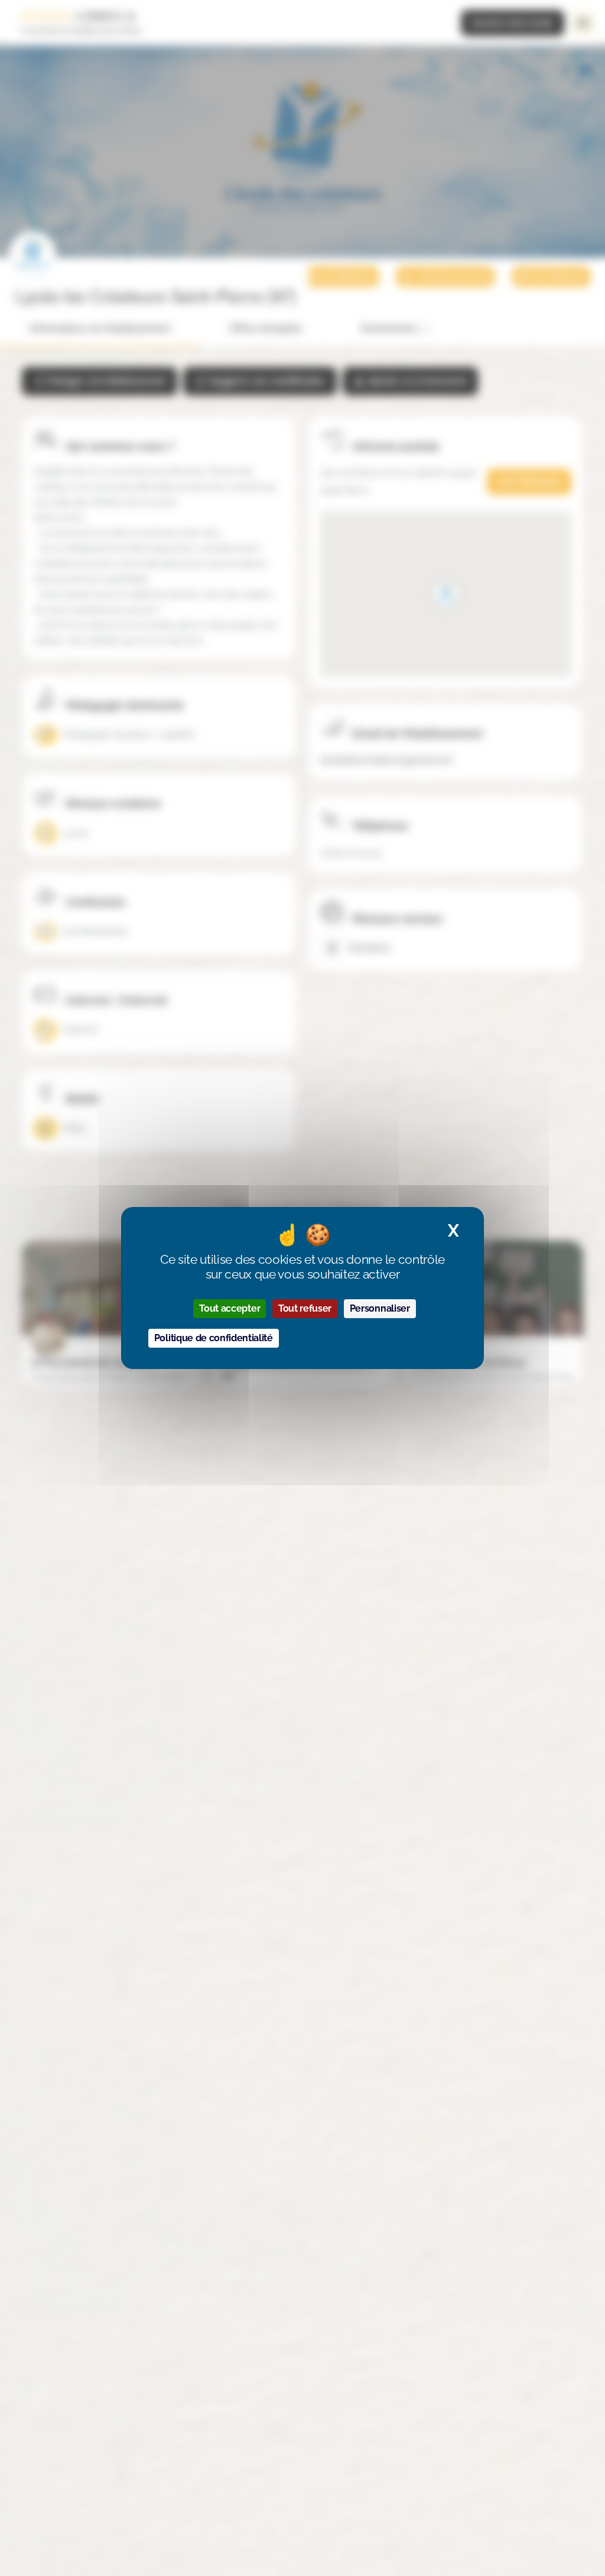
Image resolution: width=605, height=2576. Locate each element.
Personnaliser (380, 1308)
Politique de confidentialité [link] (214, 1338)
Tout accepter (230, 1308)
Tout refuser (305, 1308)
